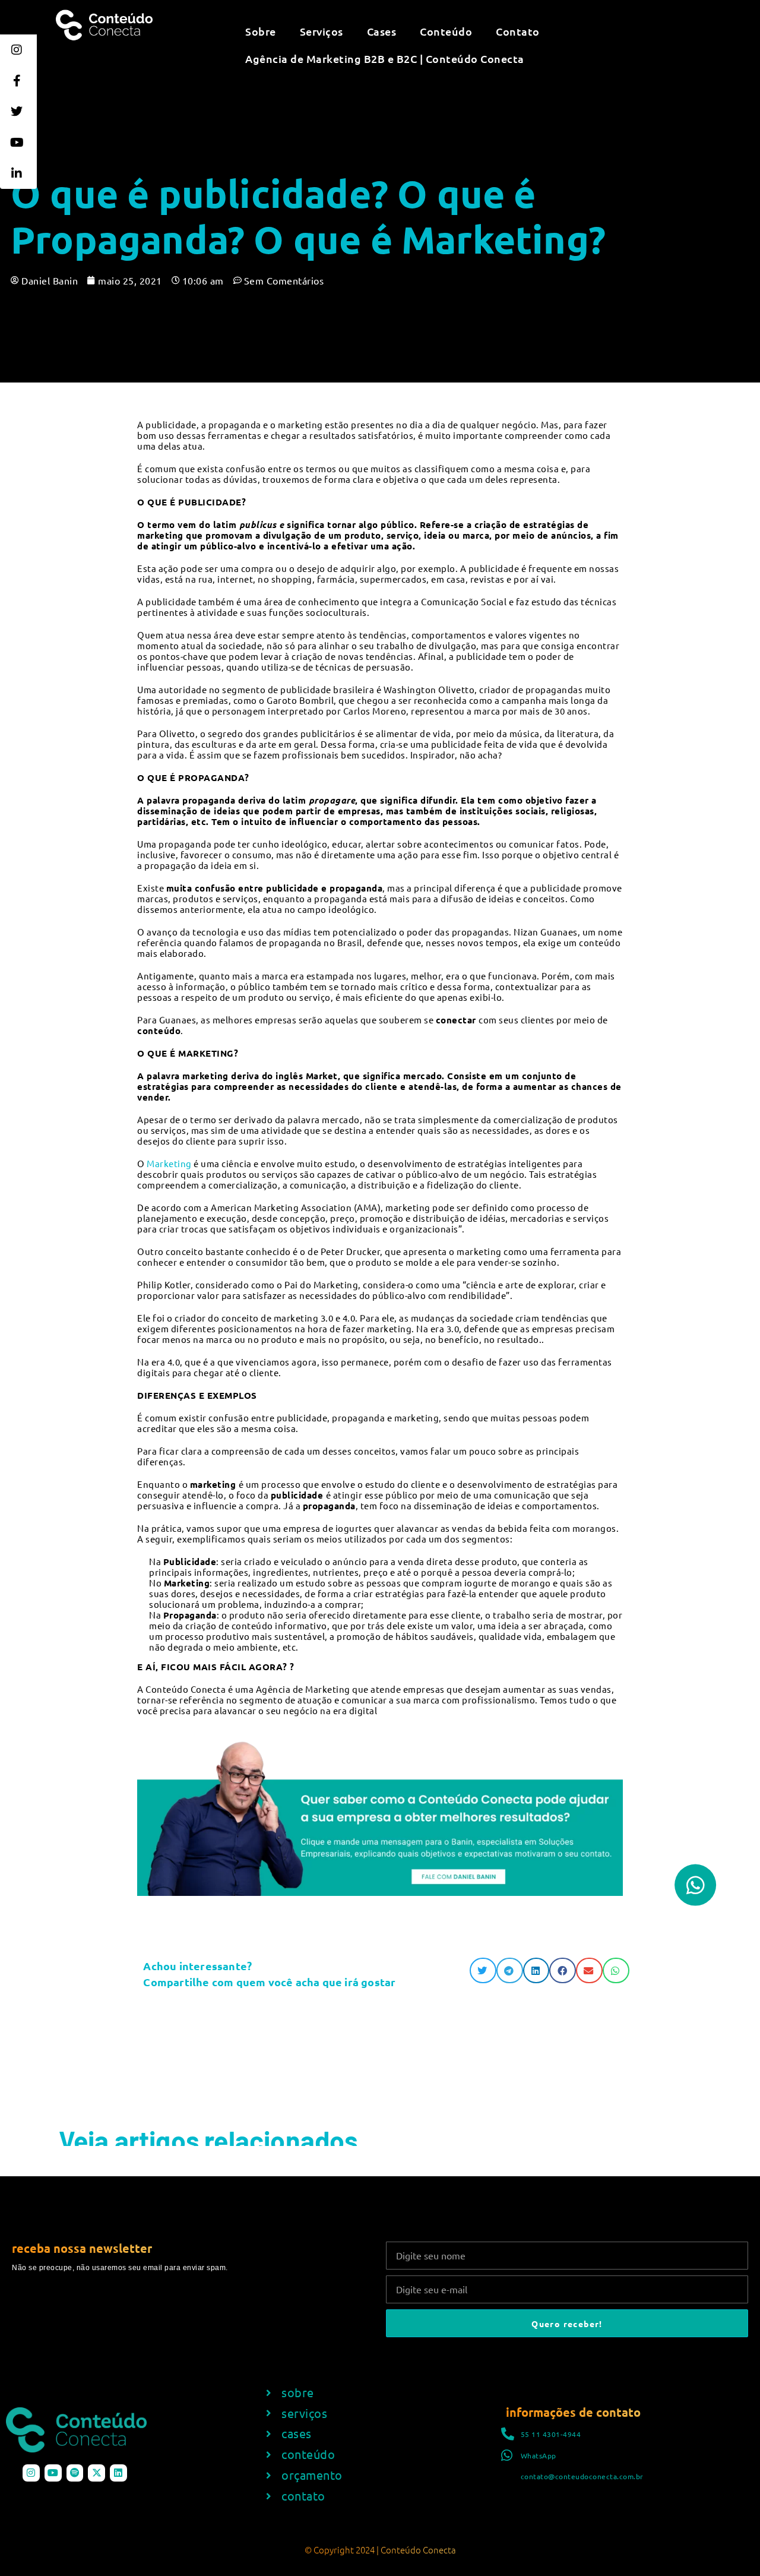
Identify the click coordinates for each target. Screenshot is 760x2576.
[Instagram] (31, 2473)
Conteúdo (446, 31)
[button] (483, 1970)
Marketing (169, 1163)
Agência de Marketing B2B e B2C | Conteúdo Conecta (385, 59)
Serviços (322, 31)
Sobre (261, 31)
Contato (518, 31)
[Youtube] (53, 2473)
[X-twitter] (96, 2473)
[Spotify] (75, 2473)
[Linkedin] (118, 2473)
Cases (382, 31)
